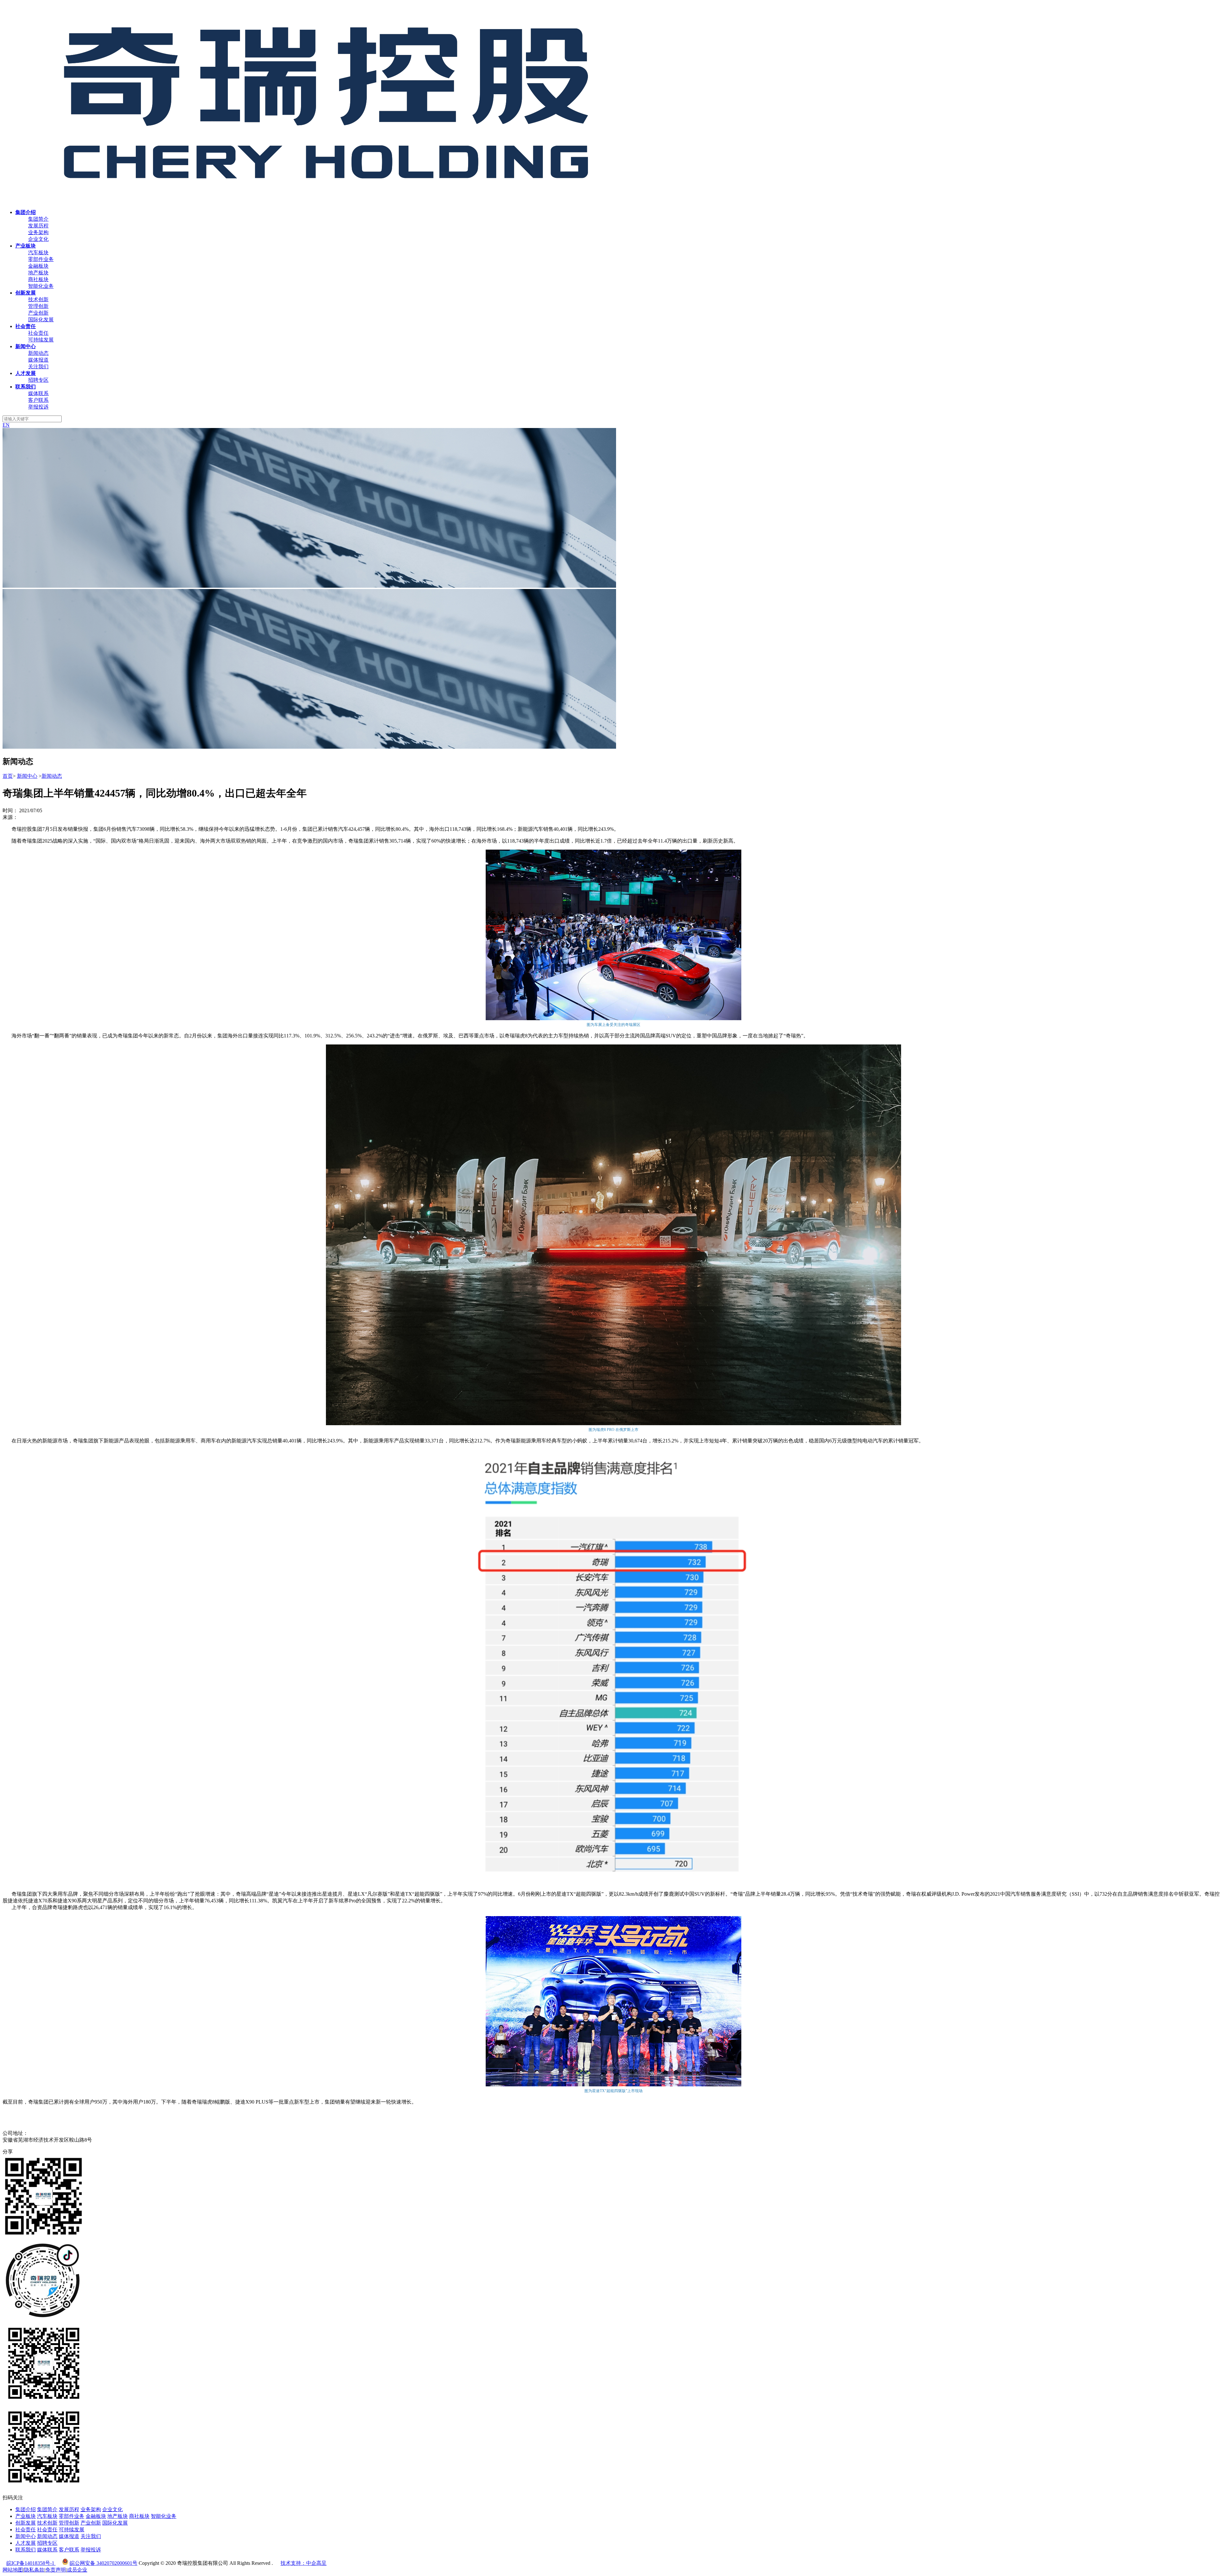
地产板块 (38, 273)
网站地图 (13, 2570)
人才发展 (26, 2543)
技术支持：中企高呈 (304, 2563)
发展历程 (38, 226)
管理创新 (38, 306)
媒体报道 (38, 360)
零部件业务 (41, 259)
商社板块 (38, 279)
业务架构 (38, 232)
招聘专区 (38, 380)
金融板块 (38, 266)
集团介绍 (26, 2509)
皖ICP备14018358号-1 (31, 2563)
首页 (8, 776)
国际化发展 (41, 320)
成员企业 (77, 2570)
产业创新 (38, 313)
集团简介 (38, 219)
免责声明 (56, 2570)
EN (6, 425)
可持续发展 (41, 340)
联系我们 (26, 2550)
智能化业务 (41, 286)
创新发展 (26, 2523)
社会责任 (38, 333)
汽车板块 (38, 252)
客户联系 (38, 400)
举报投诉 (38, 407)
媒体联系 (38, 393)
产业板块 (26, 2516)
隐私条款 (34, 2570)
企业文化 (38, 239)
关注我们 (38, 367)
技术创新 (38, 299)
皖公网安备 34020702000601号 (104, 2563)
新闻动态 (38, 353)
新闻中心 (27, 776)
